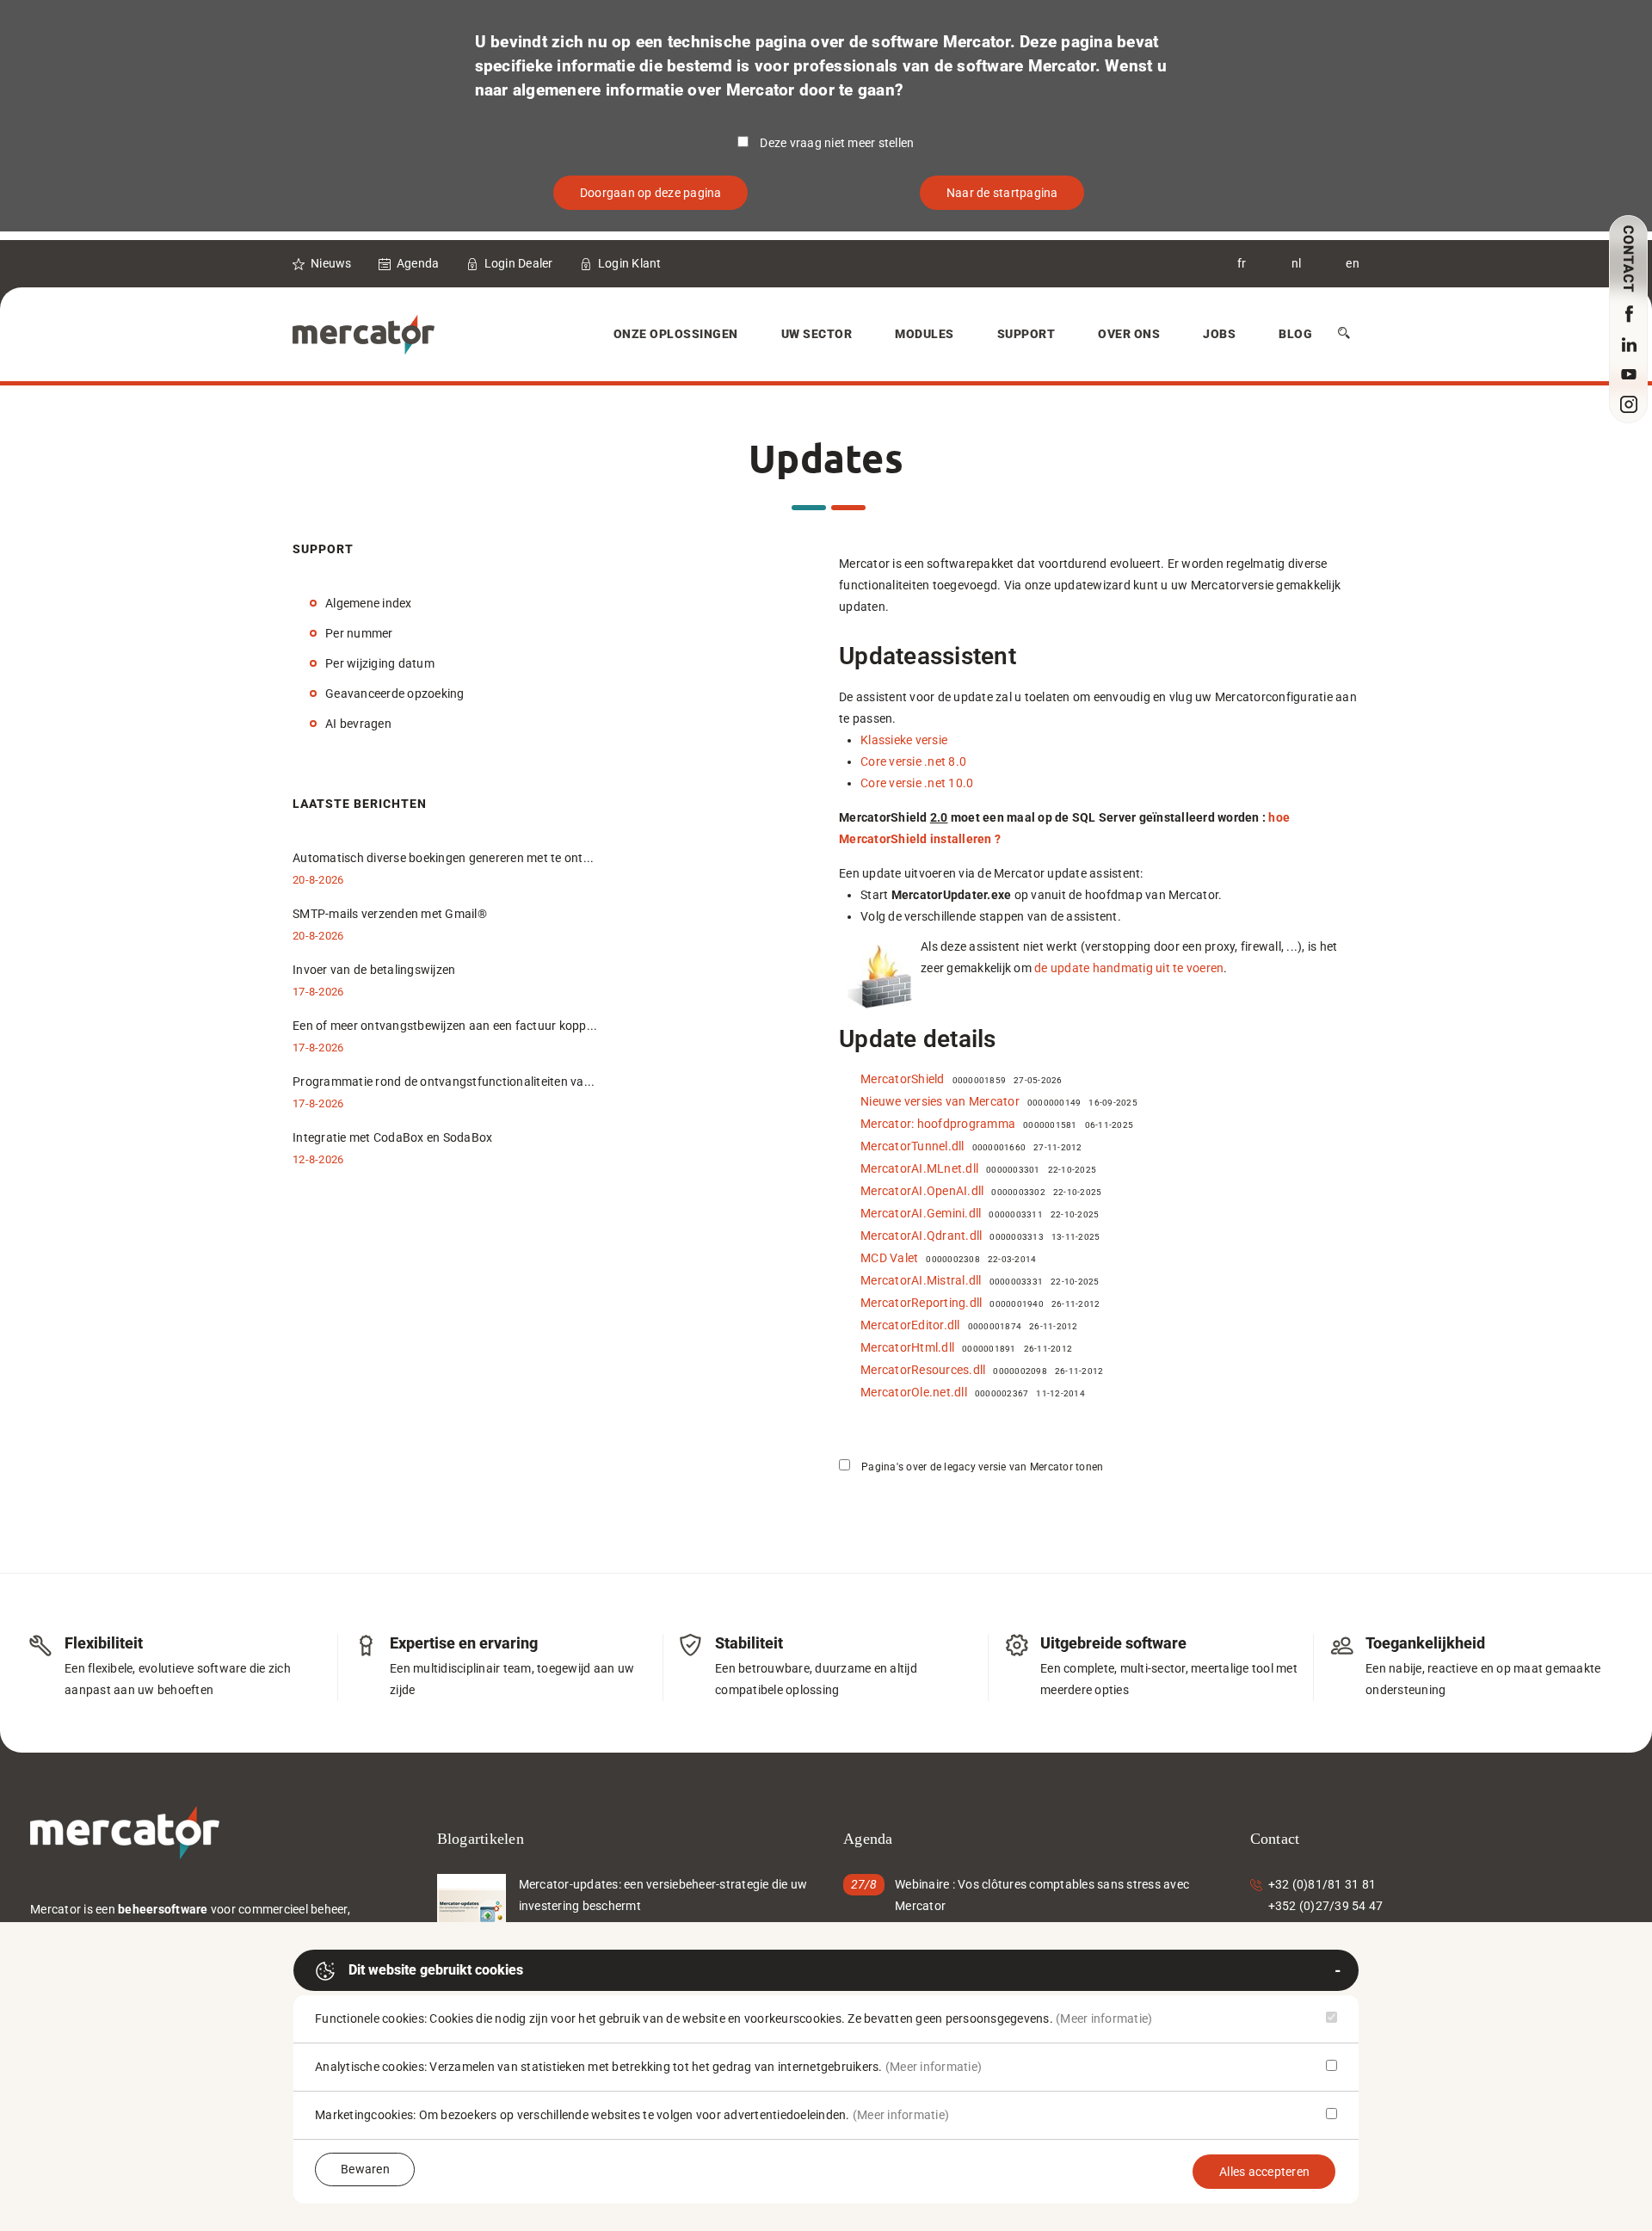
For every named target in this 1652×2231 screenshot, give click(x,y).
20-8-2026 (318, 880)
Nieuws (331, 263)
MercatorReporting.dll (921, 1303)
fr (1242, 263)
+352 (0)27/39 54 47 (1326, 1906)
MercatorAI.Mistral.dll (921, 1280)
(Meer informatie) (1104, 2018)
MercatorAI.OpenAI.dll (922, 1191)
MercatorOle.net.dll (914, 1392)
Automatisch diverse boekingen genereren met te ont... (443, 858)
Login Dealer (519, 263)
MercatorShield (903, 1079)
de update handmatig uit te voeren (1129, 968)
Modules (925, 334)
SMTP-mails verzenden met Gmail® (390, 914)
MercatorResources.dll (923, 1370)
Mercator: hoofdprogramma (938, 1124)
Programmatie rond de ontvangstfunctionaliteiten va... (444, 1082)
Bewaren (365, 2169)
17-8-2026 (318, 992)
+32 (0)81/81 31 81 (1322, 1884)
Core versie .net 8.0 (913, 761)
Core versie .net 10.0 (917, 783)
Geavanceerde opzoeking (395, 693)
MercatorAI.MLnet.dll (919, 1168)
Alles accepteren (1264, 2172)
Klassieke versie (904, 740)
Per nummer (359, 633)
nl (1297, 263)
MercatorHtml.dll (907, 1347)
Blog (1295, 334)
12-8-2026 (318, 1159)
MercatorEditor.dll (910, 1325)
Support (1026, 334)
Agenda (418, 263)
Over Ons (1129, 334)
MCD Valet (889, 1258)
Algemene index (369, 603)
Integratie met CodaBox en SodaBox (392, 1137)
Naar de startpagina (1002, 193)
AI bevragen (358, 724)
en (1353, 263)
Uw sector (817, 334)
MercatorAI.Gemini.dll (921, 1213)
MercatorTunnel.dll (912, 1146)
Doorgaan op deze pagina (651, 193)
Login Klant (630, 263)
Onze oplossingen (676, 334)
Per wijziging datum (380, 663)
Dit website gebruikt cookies (436, 1970)
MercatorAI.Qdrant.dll (921, 1236)
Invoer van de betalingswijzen (374, 970)
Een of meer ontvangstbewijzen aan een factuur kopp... (445, 1026)
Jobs (1219, 334)
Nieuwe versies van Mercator (940, 1101)
